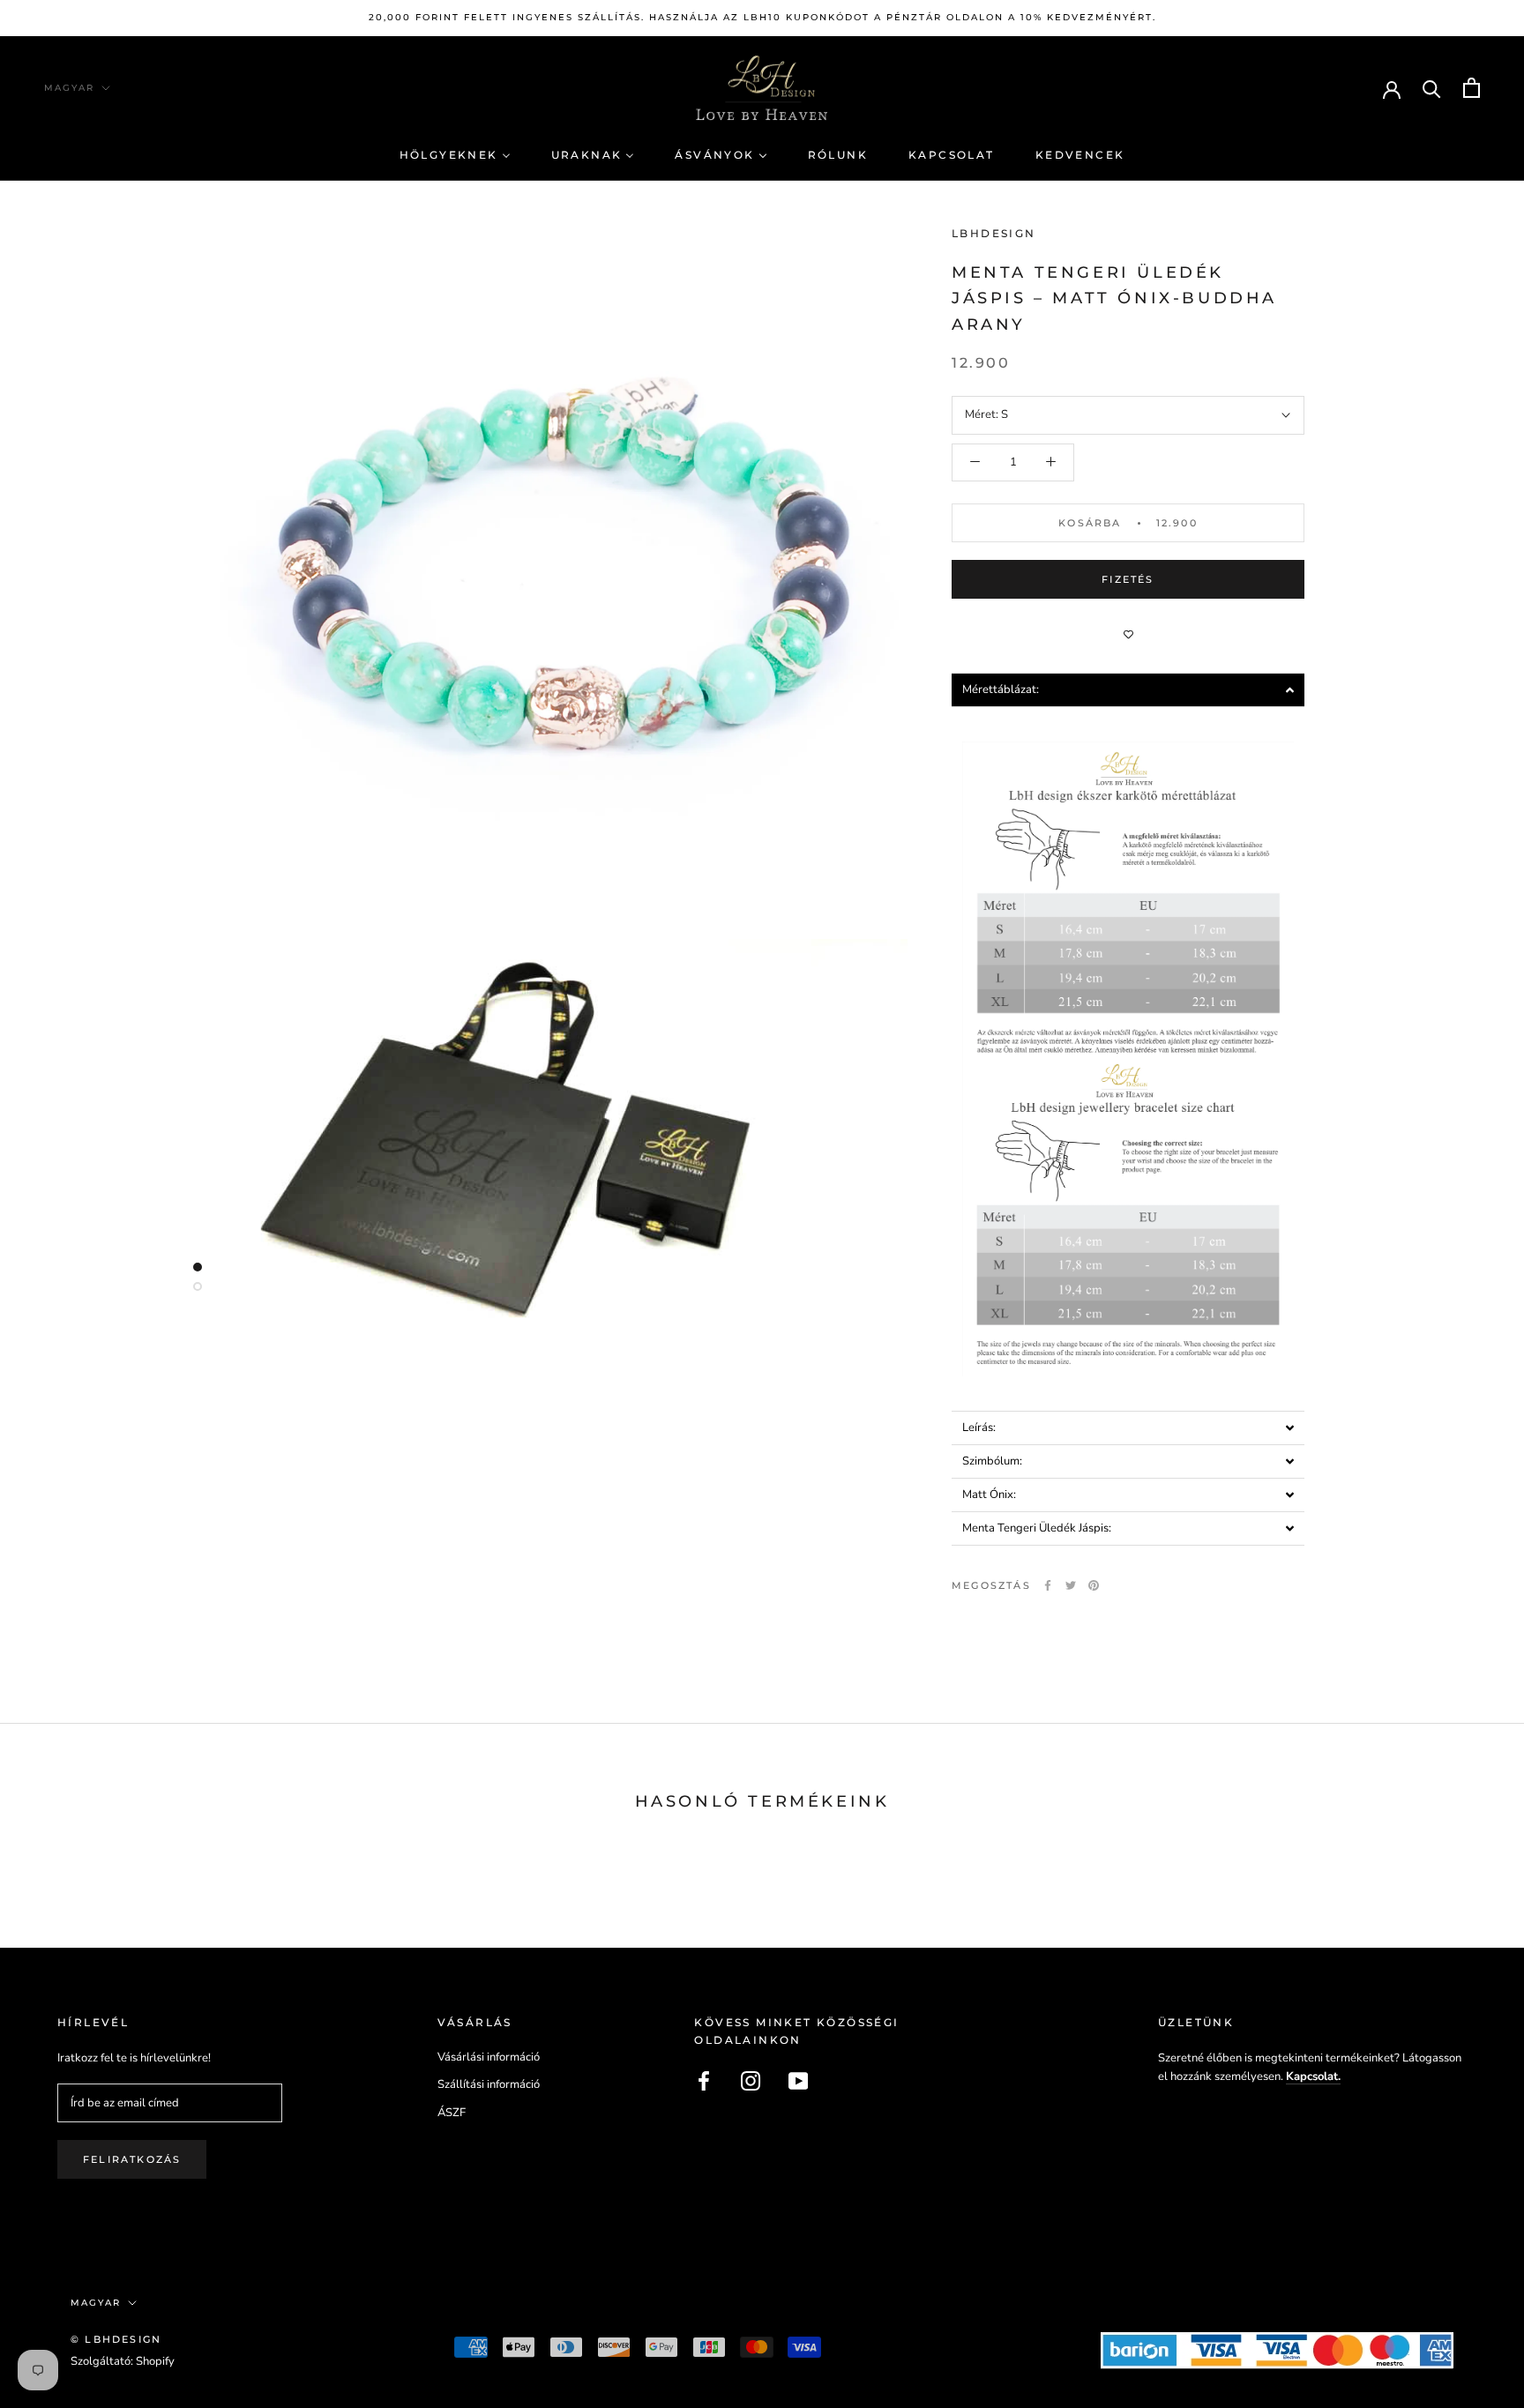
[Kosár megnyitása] (1472, 88)
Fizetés (1128, 579)
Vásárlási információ (489, 2057)
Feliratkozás (132, 2159)
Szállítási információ (489, 2084)
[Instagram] (751, 2081)
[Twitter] (1071, 1585)
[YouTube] (798, 2081)
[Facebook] (1048, 1585)
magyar (69, 88)
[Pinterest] (1094, 1585)
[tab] (1128, 690)
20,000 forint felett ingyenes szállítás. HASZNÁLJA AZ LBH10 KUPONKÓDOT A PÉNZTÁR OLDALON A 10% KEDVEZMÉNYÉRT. (762, 17)
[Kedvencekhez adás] (1128, 634)
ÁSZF (452, 2113)
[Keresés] (1432, 88)
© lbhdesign (116, 2339)
